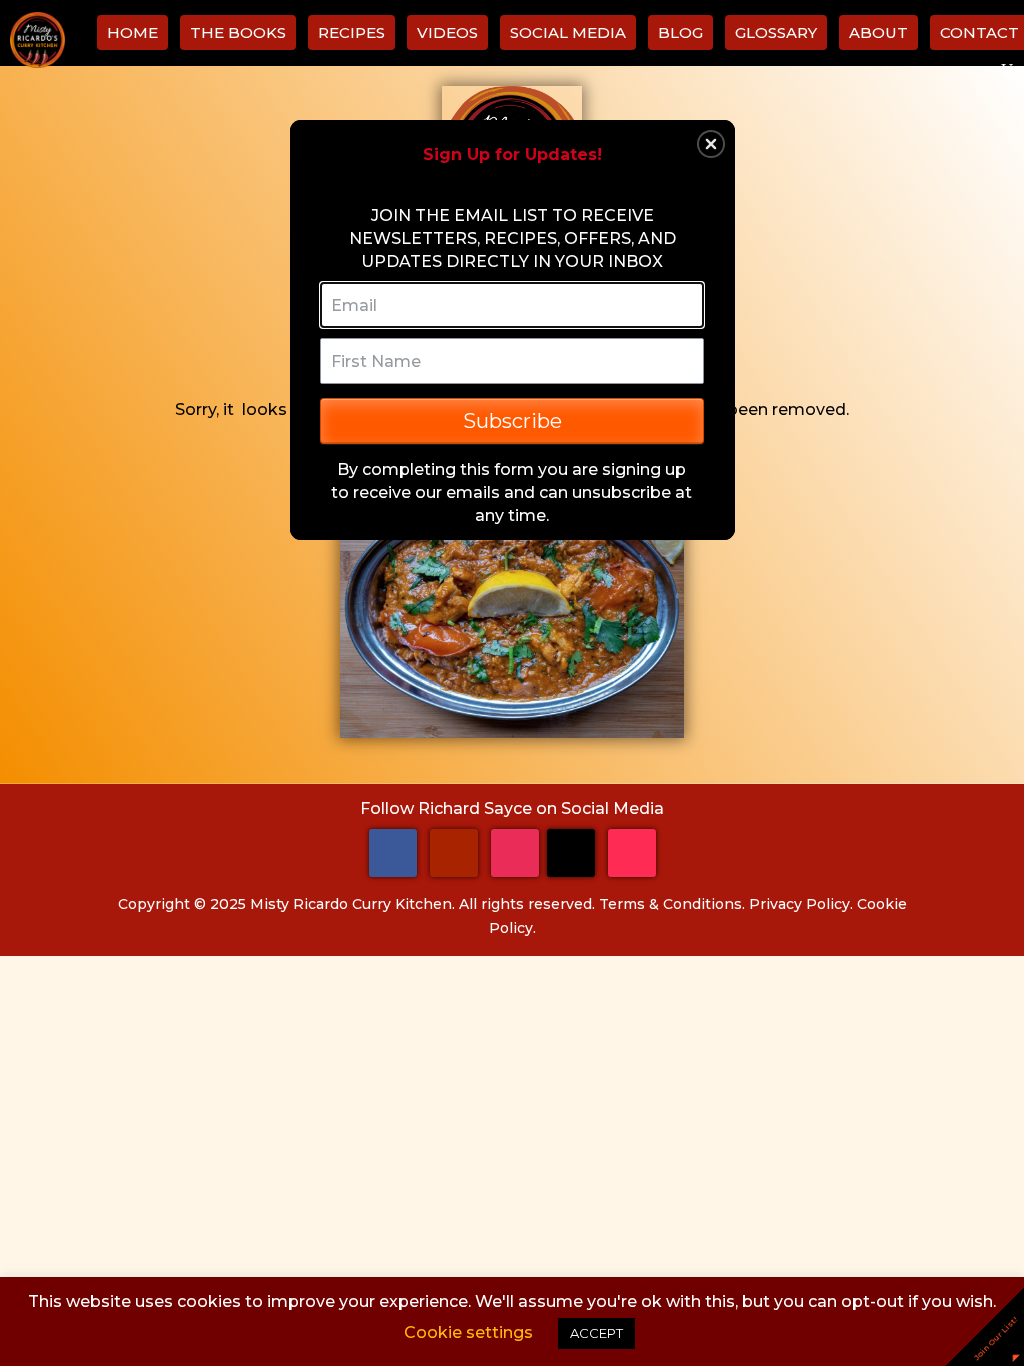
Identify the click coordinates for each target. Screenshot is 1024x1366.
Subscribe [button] (512, 421)
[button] (711, 144)
